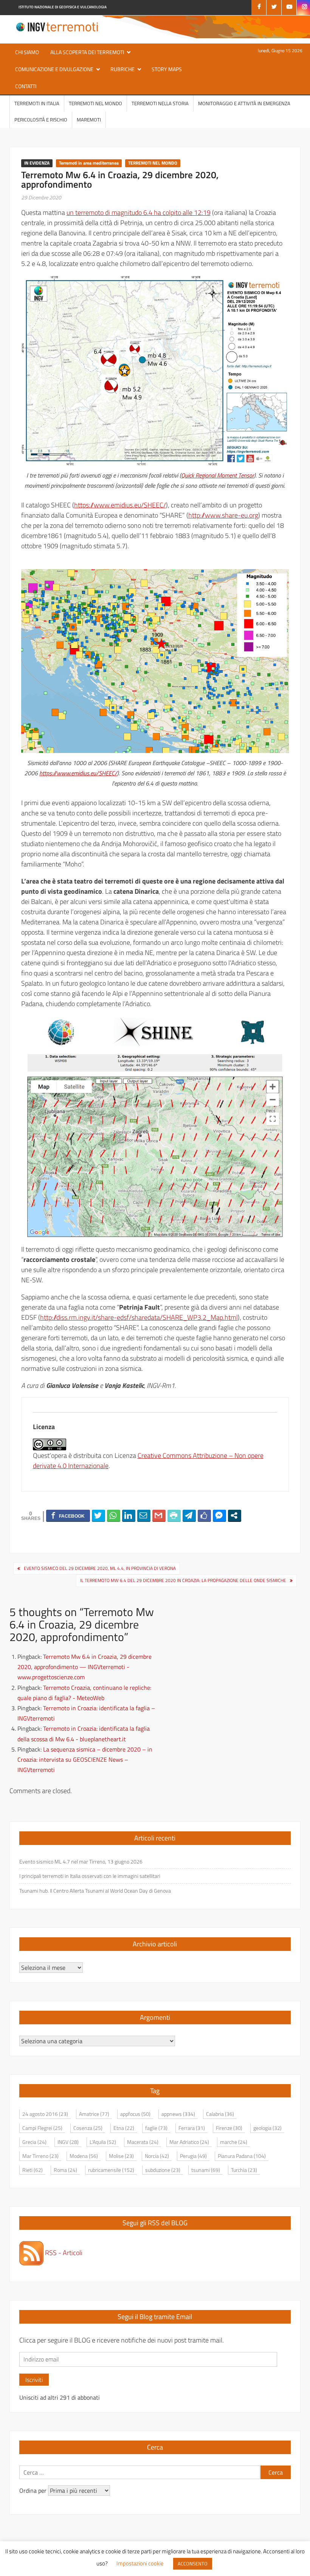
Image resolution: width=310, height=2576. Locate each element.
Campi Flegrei (42, 2128)
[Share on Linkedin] (129, 1515)
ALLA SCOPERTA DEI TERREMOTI (87, 52)
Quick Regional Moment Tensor (218, 475)
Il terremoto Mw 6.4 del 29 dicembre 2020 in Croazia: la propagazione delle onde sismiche (183, 1580)
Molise (121, 2156)
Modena (84, 2156)
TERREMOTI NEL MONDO (95, 103)
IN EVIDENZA (37, 163)
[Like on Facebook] (204, 1515)
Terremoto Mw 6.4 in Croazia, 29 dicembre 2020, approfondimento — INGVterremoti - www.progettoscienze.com (84, 1667)
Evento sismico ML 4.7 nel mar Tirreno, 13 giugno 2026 (81, 1861)
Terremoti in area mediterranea (89, 163)
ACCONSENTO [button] (193, 2564)
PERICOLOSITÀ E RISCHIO (41, 120)
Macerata (143, 2142)
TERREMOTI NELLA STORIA (160, 103)
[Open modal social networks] (235, 1515)
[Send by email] (144, 1515)
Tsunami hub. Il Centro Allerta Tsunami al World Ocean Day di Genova (95, 1891)
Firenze (229, 2128)
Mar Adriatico (189, 2142)
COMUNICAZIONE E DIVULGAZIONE (54, 69)
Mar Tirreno (40, 2156)
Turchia (244, 2170)
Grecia (34, 2142)
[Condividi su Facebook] (68, 1515)
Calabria (220, 2114)
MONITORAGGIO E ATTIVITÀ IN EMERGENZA (244, 103)
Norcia (157, 2156)
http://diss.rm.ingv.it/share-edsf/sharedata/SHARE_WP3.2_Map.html (139, 1317)
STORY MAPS (167, 69)
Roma (65, 2170)
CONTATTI (26, 86)
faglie (156, 2128)
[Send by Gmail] (159, 1515)
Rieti (33, 2170)
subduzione (163, 2170)
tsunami (206, 2170)
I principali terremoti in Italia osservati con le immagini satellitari (90, 1876)
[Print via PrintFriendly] (174, 1515)
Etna (124, 2128)
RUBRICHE (122, 69)
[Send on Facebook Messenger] (219, 1515)
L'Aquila (103, 2142)
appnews (178, 2114)
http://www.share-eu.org (223, 515)
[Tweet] (98, 1515)
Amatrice (94, 2114)
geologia (267, 2128)
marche (234, 2142)
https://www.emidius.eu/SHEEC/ (120, 505)
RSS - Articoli (63, 2253)
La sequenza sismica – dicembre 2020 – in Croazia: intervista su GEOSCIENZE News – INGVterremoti (85, 1759)
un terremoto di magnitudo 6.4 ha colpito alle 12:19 (139, 212)
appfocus (135, 2114)
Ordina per (34, 2490)
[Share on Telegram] (189, 1515)
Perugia (193, 2156)
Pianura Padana (242, 2156)
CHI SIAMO (27, 52)
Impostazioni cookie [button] (140, 2563)
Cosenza (88, 2128)
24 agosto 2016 (45, 2114)
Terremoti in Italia (37, 103)
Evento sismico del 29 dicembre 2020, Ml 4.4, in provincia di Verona (100, 1568)
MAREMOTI (89, 120)
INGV (68, 2142)
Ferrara (192, 2128)
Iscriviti (34, 2380)
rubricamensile (111, 2170)
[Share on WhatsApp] (114, 1515)
